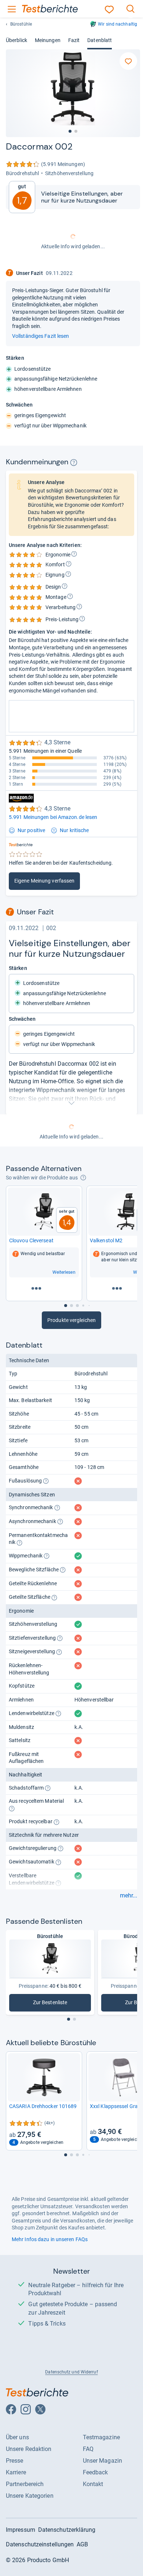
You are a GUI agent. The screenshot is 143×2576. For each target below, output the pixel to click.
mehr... (129, 1896)
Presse (15, 2461)
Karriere (16, 2472)
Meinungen (48, 40)
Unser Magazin (102, 2461)
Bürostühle (21, 24)
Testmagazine (101, 2437)
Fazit (74, 40)
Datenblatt (100, 40)
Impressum (21, 2530)
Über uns (17, 2437)
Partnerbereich (25, 2484)
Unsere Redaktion (29, 2449)
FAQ (88, 2449)
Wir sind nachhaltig (118, 24)
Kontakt (93, 2484)
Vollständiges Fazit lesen (41, 336)
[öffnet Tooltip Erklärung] (74, 462)
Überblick (16, 40)
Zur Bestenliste (55, 2004)
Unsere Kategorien (30, 2496)
